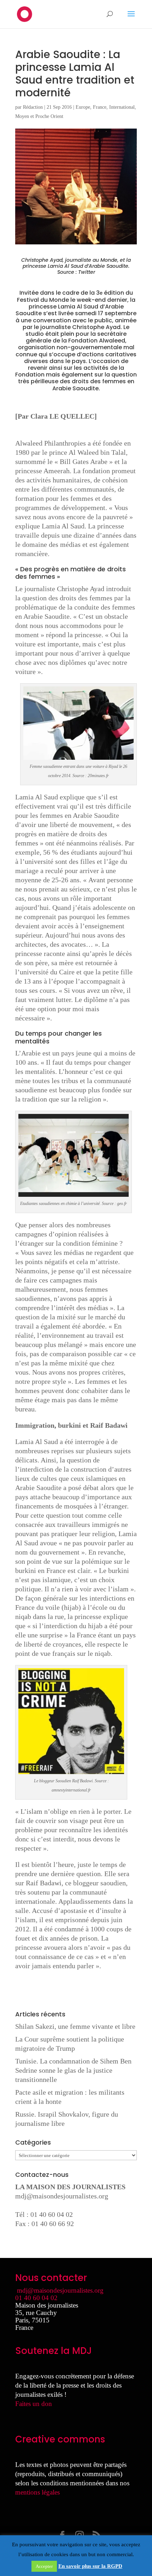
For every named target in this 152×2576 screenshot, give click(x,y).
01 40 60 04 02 (36, 2298)
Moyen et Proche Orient (39, 116)
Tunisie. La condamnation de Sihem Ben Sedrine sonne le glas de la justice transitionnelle (73, 2070)
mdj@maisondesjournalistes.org (62, 2196)
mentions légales (37, 2492)
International (122, 107)
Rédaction (33, 107)
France (100, 107)
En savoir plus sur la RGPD (90, 2566)
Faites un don (34, 2404)
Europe (83, 107)
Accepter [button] (44, 2566)
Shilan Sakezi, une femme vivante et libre (75, 2026)
